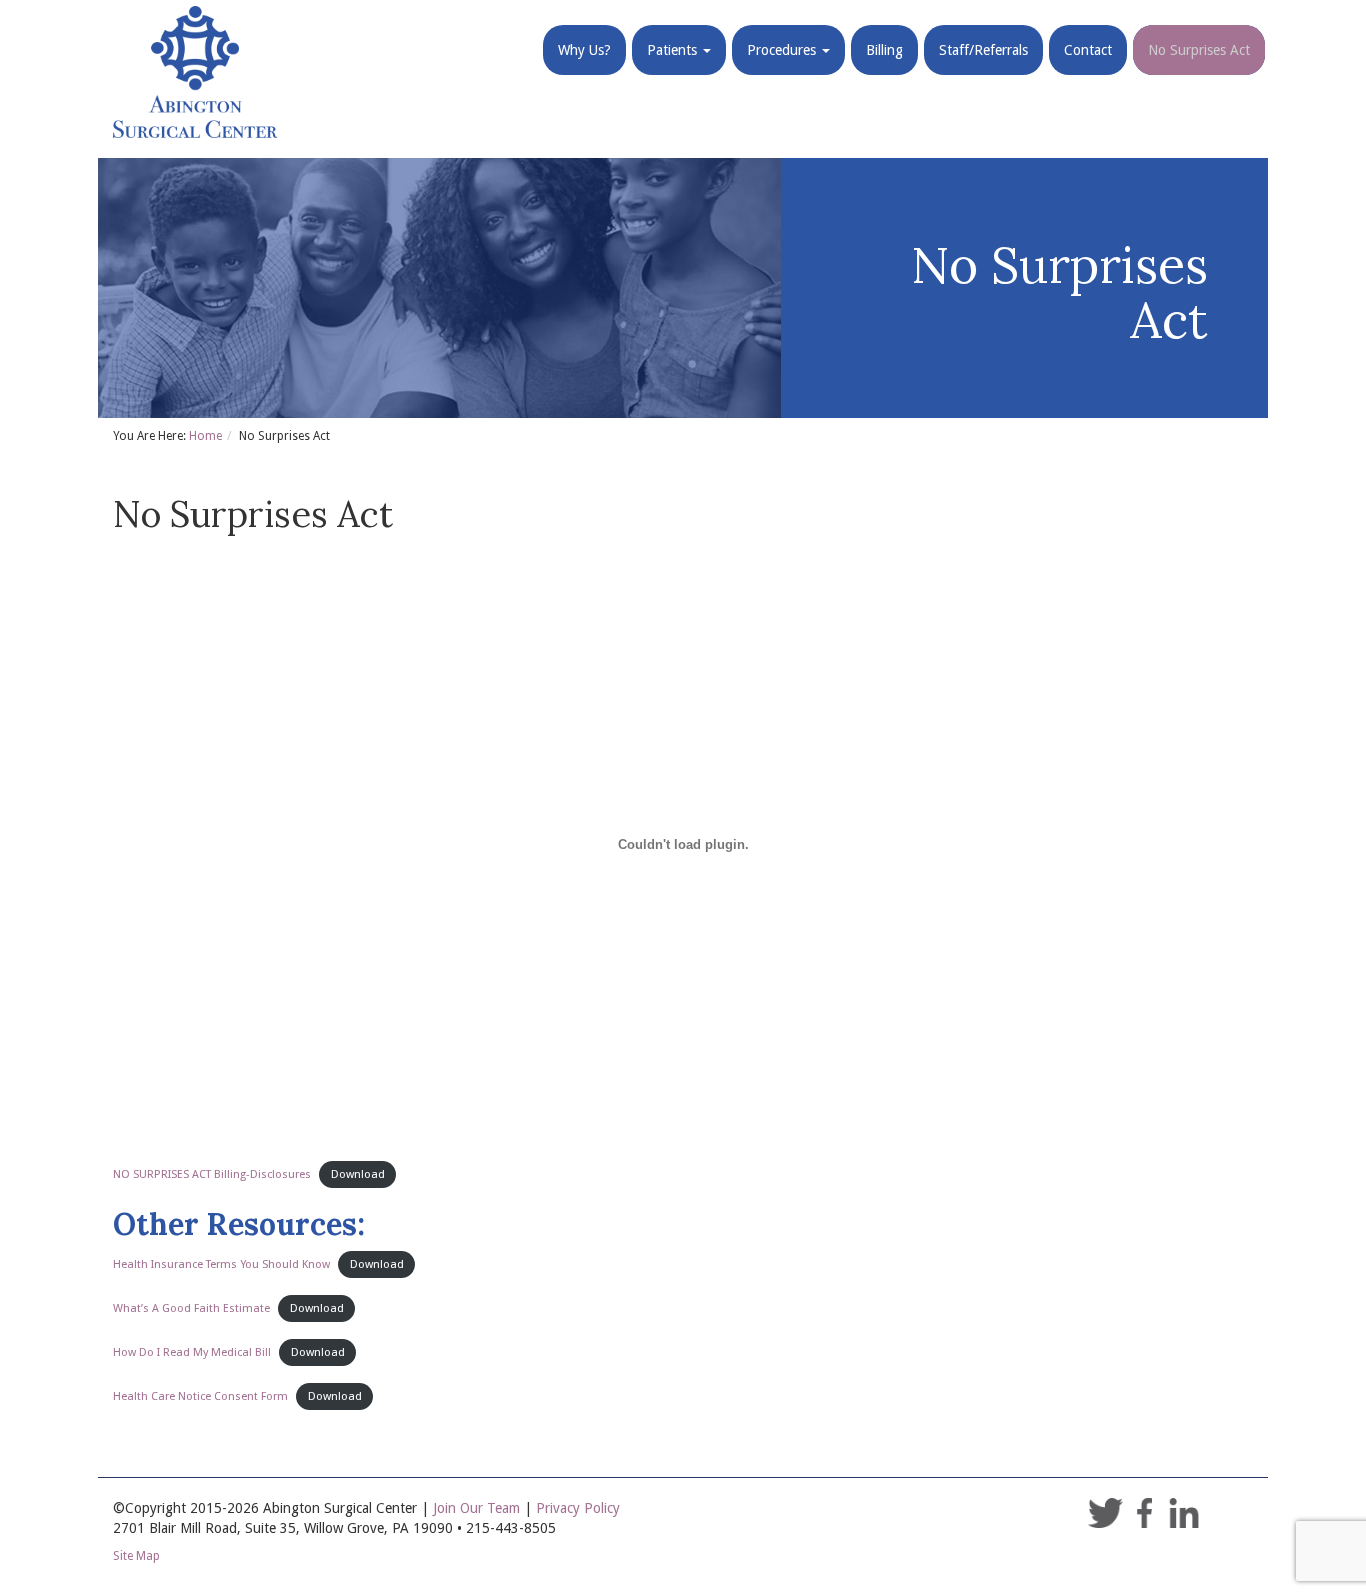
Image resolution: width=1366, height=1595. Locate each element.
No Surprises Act (1199, 50)
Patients (674, 50)
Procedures (783, 50)
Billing (884, 50)
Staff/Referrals (983, 50)
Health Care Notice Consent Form (200, 1396)
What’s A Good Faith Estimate (191, 1308)
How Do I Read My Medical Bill (192, 1352)
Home (205, 436)
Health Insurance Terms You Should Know (221, 1264)
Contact (1088, 50)
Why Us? (584, 50)
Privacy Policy (578, 1508)
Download (358, 1174)
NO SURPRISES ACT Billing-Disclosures (212, 1174)
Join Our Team (476, 1508)
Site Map (136, 1556)
